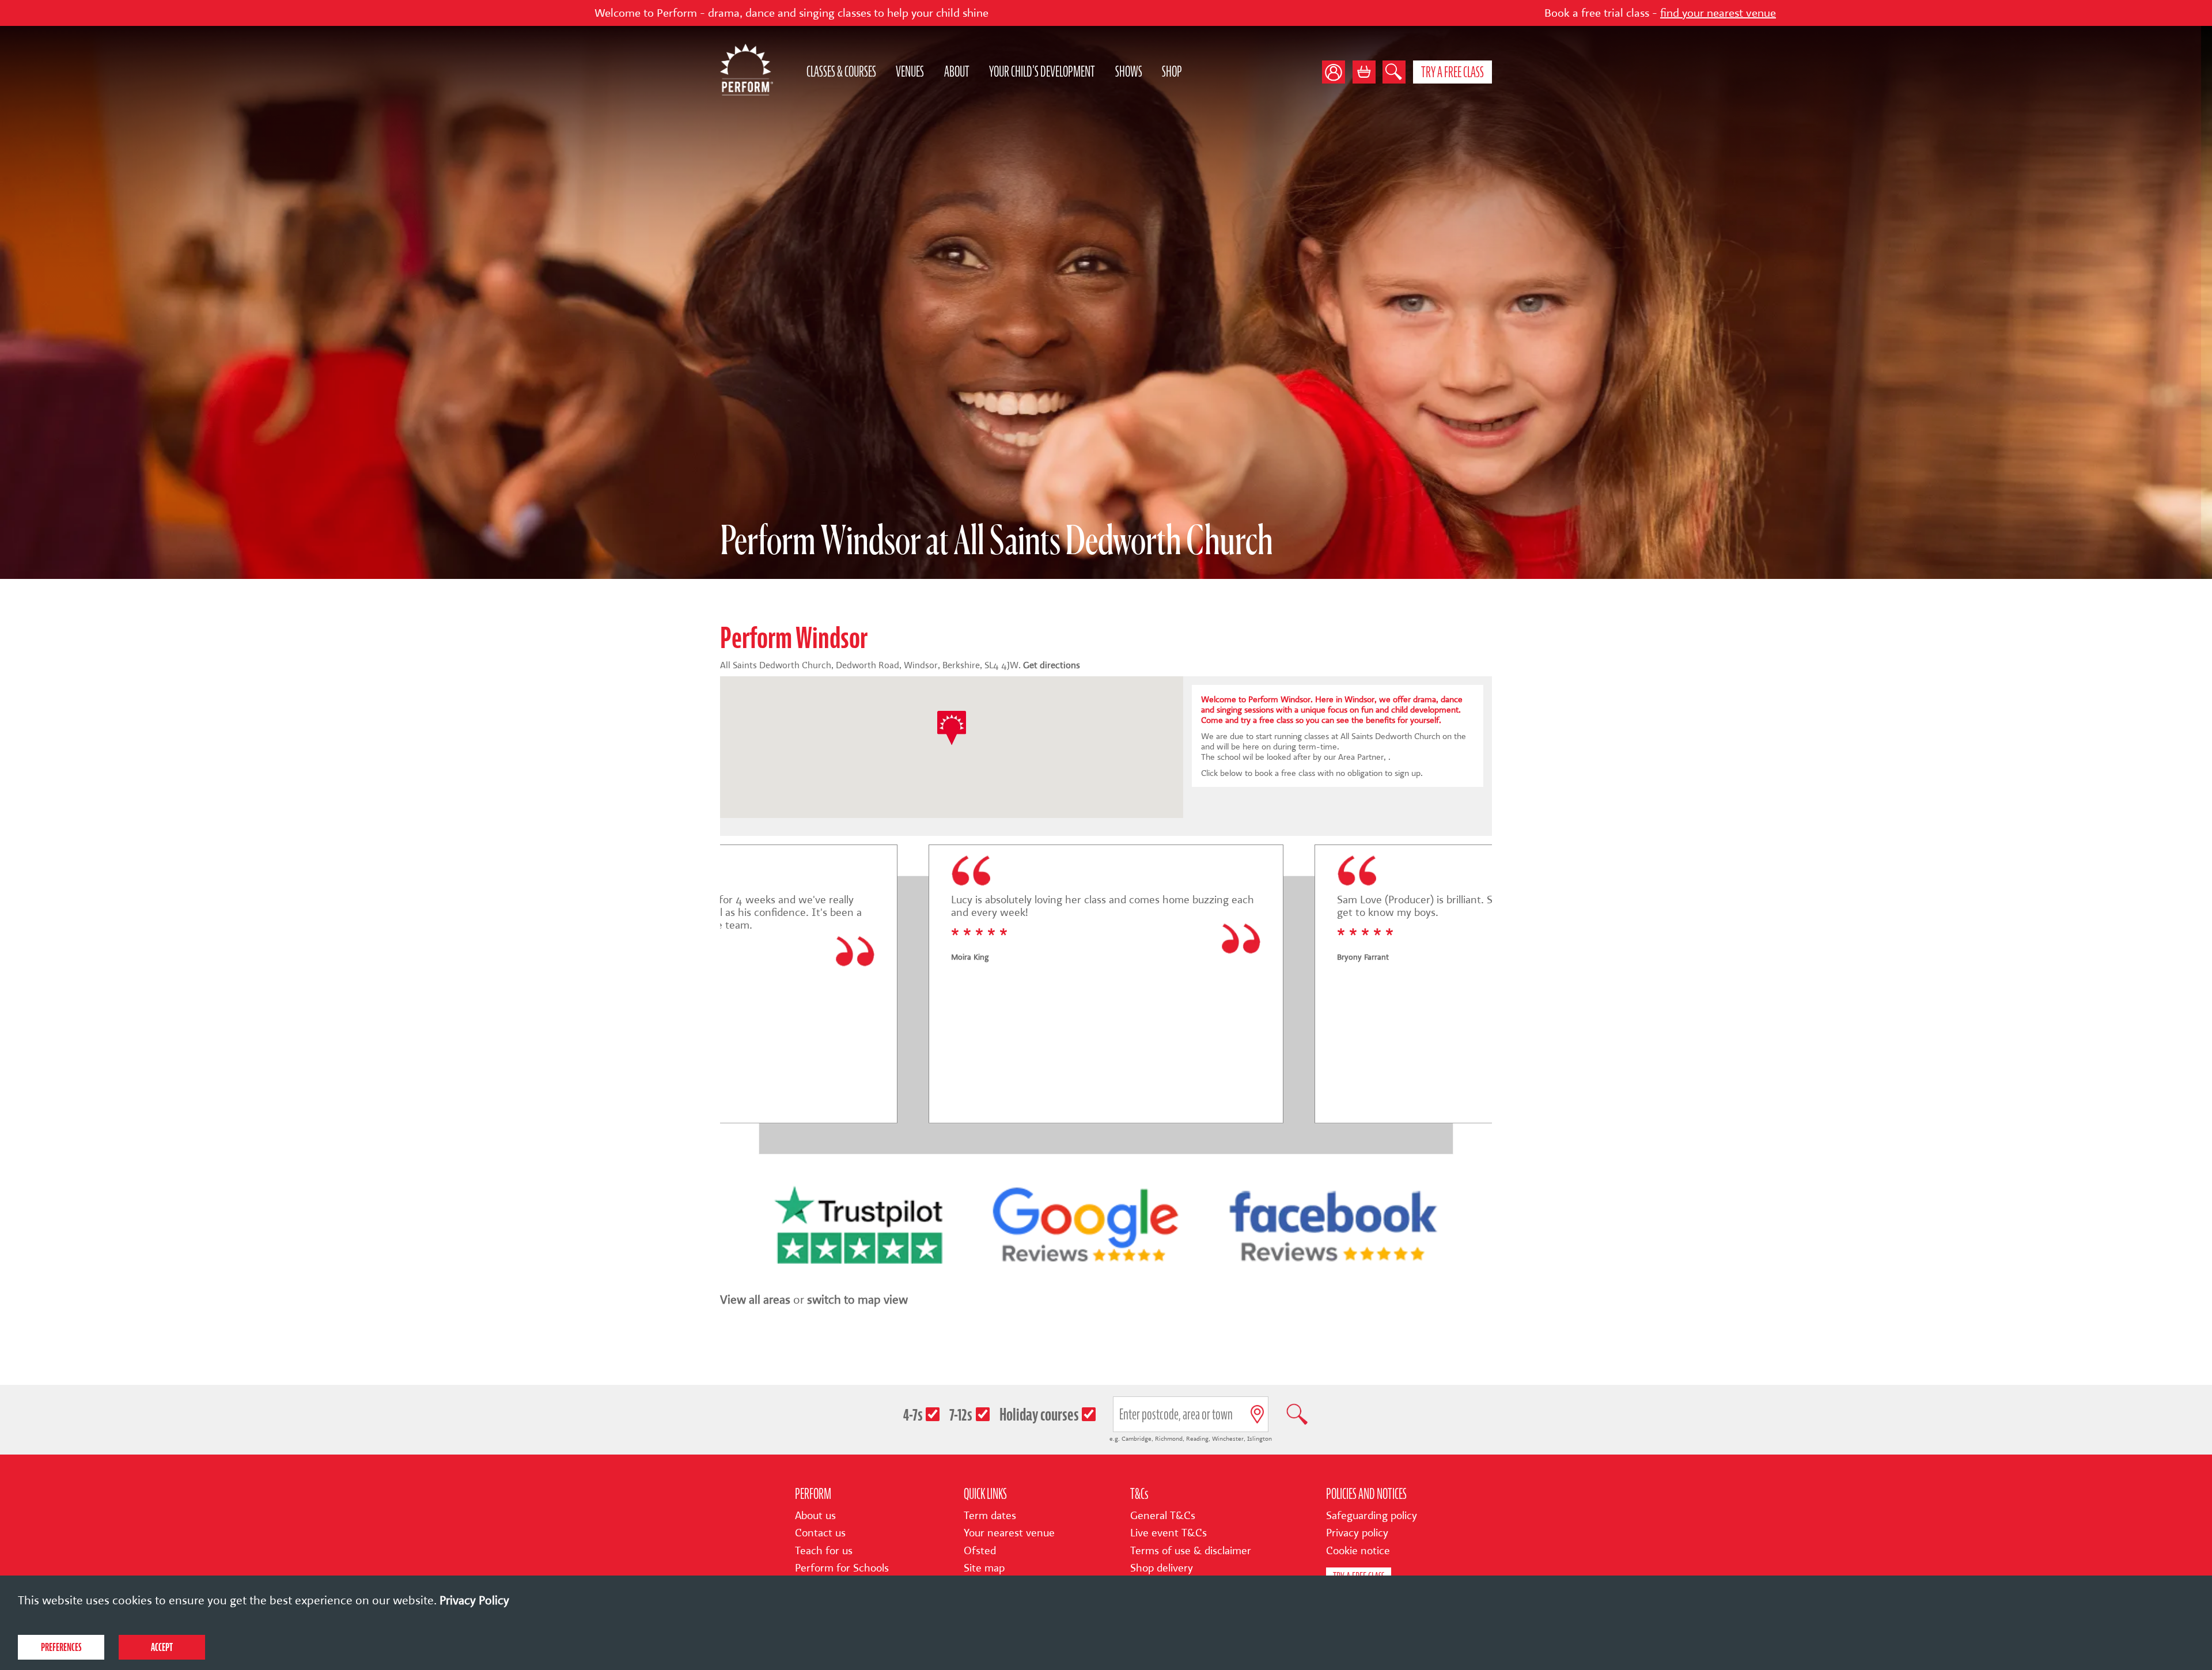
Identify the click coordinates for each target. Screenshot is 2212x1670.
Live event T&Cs (1169, 1533)
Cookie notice (1358, 1551)
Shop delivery (1162, 1568)
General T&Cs (1163, 1516)
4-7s (913, 1415)
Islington (1260, 1439)
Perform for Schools (842, 1568)
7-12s (961, 1415)
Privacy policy (1357, 1533)
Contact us (820, 1533)
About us (815, 1516)
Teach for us (824, 1551)
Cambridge (1137, 1439)
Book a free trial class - (1384, 13)
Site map (984, 1568)
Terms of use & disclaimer (1191, 1551)
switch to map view (857, 1300)
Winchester (1228, 1439)
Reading (1197, 1439)
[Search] (1394, 72)
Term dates (990, 1516)
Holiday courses (1039, 1415)
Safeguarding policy (1372, 1516)
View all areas (755, 1300)
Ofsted (980, 1551)
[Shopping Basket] (1364, 72)
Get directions (1052, 665)
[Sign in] (1337, 72)
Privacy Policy (474, 1600)
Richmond (1169, 1439)
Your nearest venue (1009, 1533)
